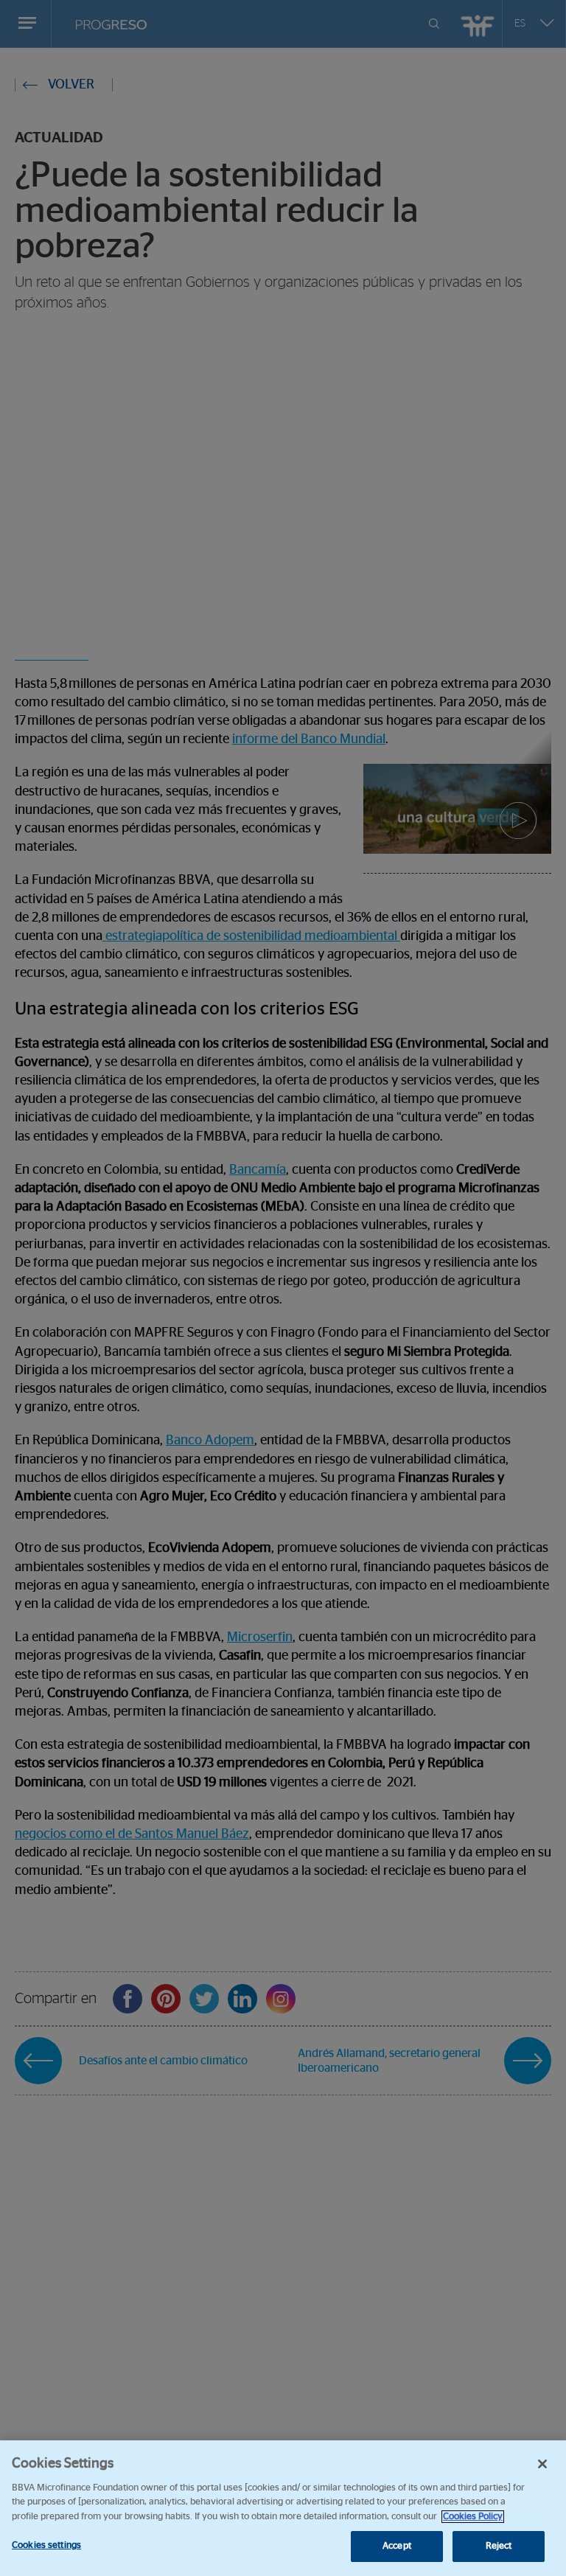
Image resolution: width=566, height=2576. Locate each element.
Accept (397, 2546)
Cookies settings (46, 2545)
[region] (283, 2508)
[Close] (542, 2464)
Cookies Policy (473, 2517)
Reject (499, 2546)
